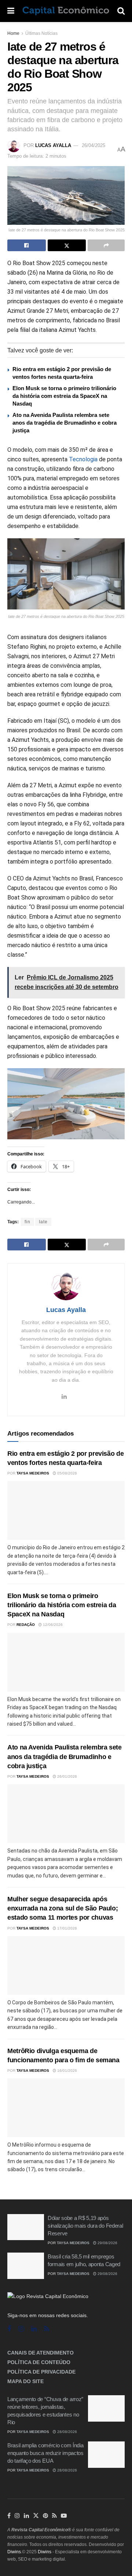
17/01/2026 (67, 1928)
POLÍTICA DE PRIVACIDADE (41, 2372)
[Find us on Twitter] (36, 2516)
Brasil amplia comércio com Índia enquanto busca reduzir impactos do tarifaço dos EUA (45, 2453)
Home (13, 33)
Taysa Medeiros (33, 1473)
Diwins (14, 2552)
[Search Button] (121, 11)
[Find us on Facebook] (9, 2329)
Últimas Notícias (41, 33)
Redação (26, 1625)
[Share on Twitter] (67, 245)
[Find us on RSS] (47, 2329)
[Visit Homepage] (66, 11)
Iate (43, 1222)
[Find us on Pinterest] (45, 2516)
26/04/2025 (93, 145)
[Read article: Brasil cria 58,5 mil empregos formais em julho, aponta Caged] (26, 2266)
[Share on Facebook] (27, 245)
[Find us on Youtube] (64, 2516)
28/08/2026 (67, 2432)
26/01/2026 (67, 1776)
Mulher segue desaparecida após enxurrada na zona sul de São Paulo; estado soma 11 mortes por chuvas (63, 1908)
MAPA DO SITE (25, 2381)
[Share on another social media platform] (106, 245)
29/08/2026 (107, 2243)
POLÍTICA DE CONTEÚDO (39, 2362)
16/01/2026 (67, 2071)
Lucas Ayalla (53, 145)
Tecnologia (83, 459)
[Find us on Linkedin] (34, 2329)
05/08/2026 (67, 1473)
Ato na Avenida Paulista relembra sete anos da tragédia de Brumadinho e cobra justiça (65, 423)
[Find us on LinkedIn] (26, 2516)
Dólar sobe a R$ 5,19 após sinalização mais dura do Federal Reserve (85, 2226)
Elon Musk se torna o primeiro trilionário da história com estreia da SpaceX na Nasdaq (64, 396)
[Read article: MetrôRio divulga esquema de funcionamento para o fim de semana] (66, 2108)
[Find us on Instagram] (21, 2329)
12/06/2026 (52, 1625)
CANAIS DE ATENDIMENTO (41, 2353)
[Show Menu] (11, 11)
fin (27, 1222)
